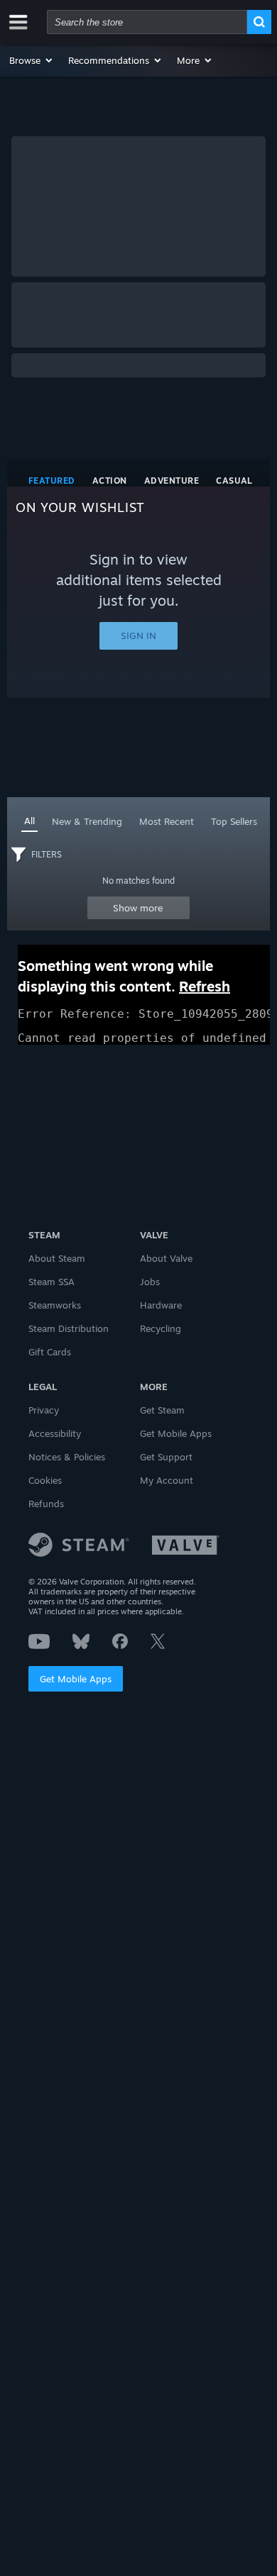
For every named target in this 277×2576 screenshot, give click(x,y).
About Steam (57, 1258)
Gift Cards (50, 1352)
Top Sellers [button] (234, 821)
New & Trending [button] (87, 821)
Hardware (161, 1305)
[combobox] (147, 22)
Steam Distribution (69, 1328)
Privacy (44, 1410)
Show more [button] (138, 908)
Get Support (166, 1457)
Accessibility (55, 1433)
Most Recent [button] (167, 821)
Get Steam (162, 1410)
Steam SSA (51, 1282)
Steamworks (55, 1305)
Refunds (46, 1504)
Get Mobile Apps (76, 1679)
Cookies (45, 1480)
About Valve (166, 1258)
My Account (167, 1480)
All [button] (29, 821)
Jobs (150, 1282)
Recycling (161, 1328)
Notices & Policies (67, 1457)
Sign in (138, 635)
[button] (32, 60)
